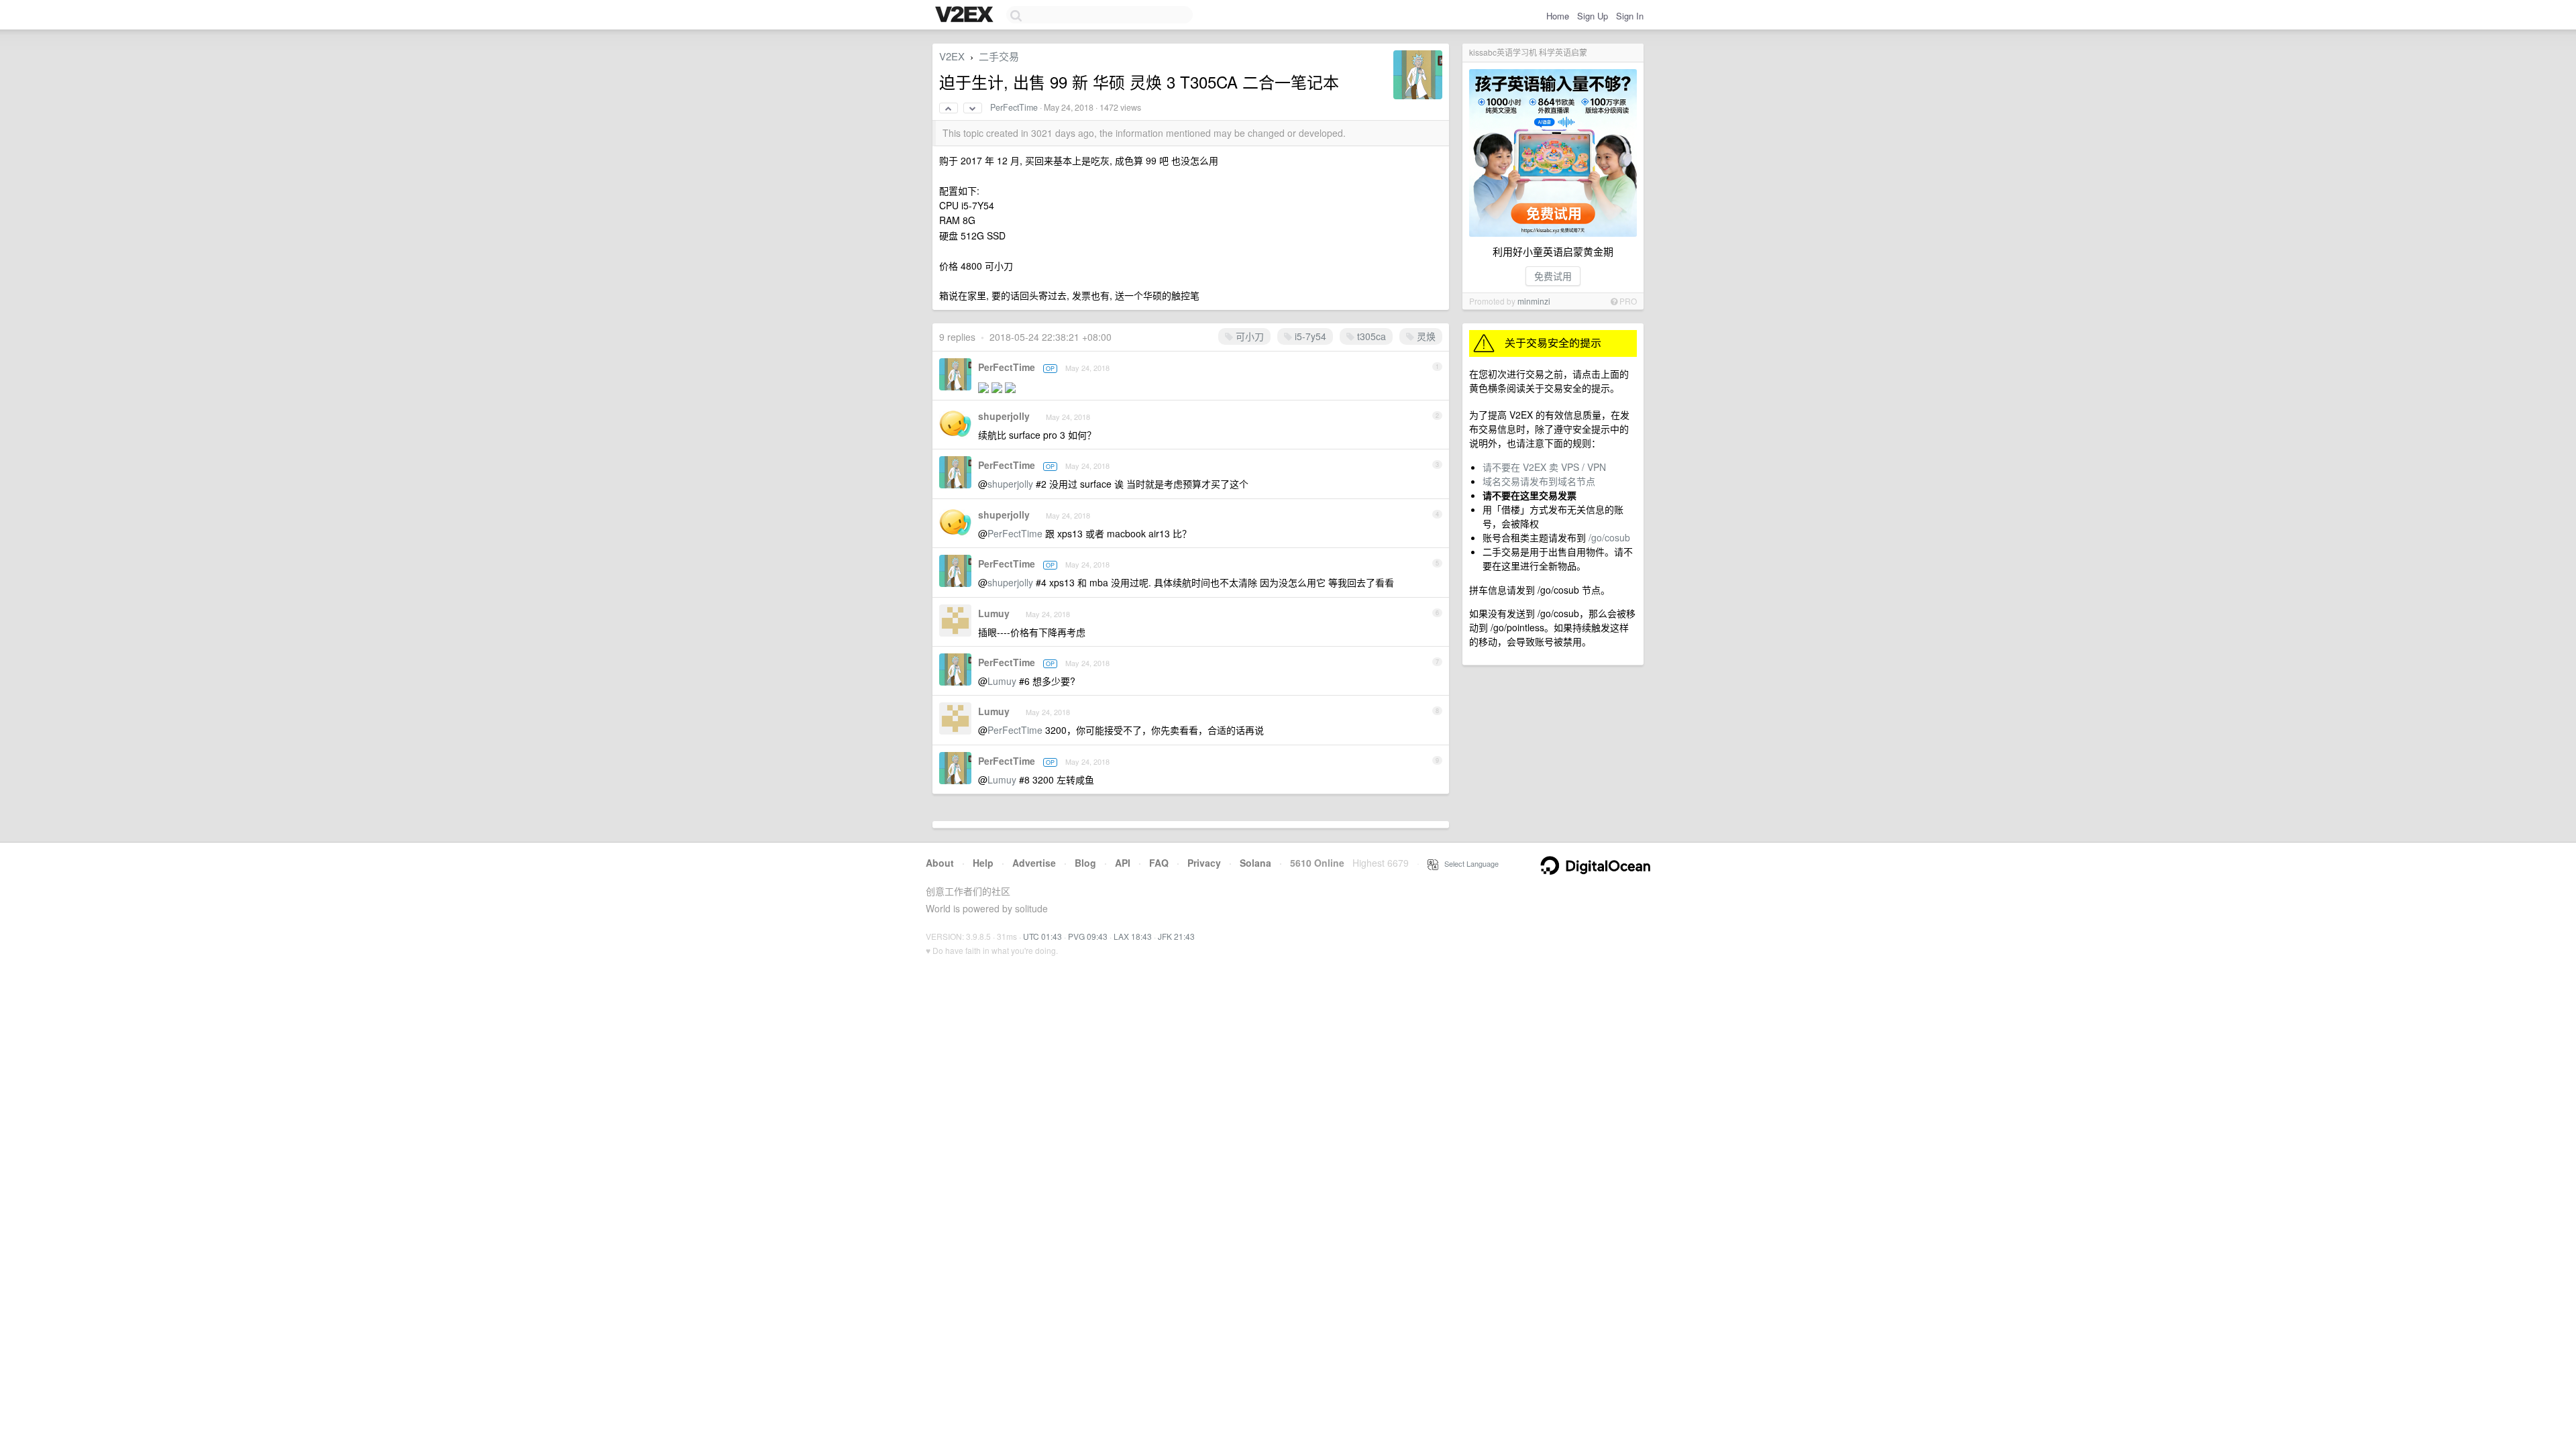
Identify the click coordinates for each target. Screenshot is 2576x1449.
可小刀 (1248, 336)
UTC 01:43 (1042, 936)
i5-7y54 (1309, 336)
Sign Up (1593, 16)
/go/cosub (1609, 537)
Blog (1085, 863)
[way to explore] (966, 15)
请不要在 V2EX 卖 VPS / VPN (1544, 467)
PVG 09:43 (1088, 936)
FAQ (1159, 863)
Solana (1255, 863)
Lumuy (994, 613)
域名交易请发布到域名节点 (1539, 481)
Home (1558, 16)
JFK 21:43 (1176, 936)
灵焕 (1425, 336)
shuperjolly (1004, 416)
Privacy (1204, 863)
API (1123, 863)
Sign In (1630, 16)
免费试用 (1553, 276)
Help (983, 863)
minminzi (1534, 301)
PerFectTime (1014, 107)
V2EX (952, 56)
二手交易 (999, 56)
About (940, 863)
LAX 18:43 (1133, 936)
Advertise (1034, 863)
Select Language (1468, 863)
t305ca (1370, 336)
